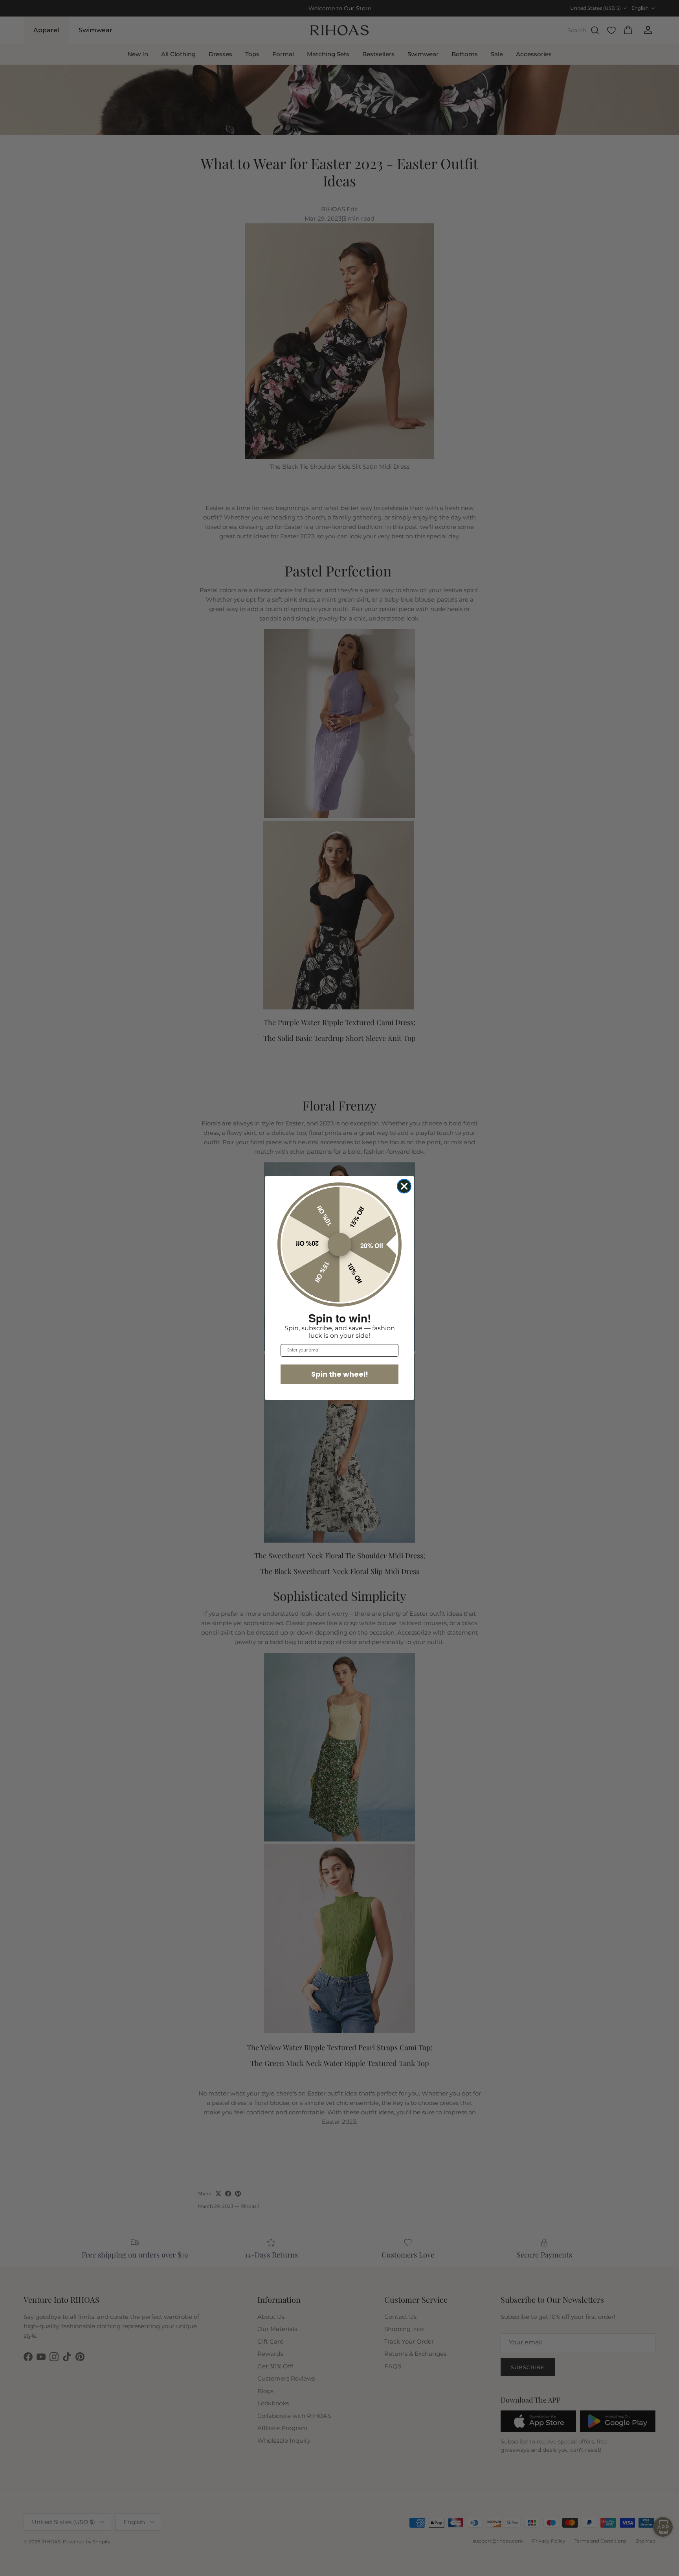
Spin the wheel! (340, 1374)
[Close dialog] (404, 1186)
